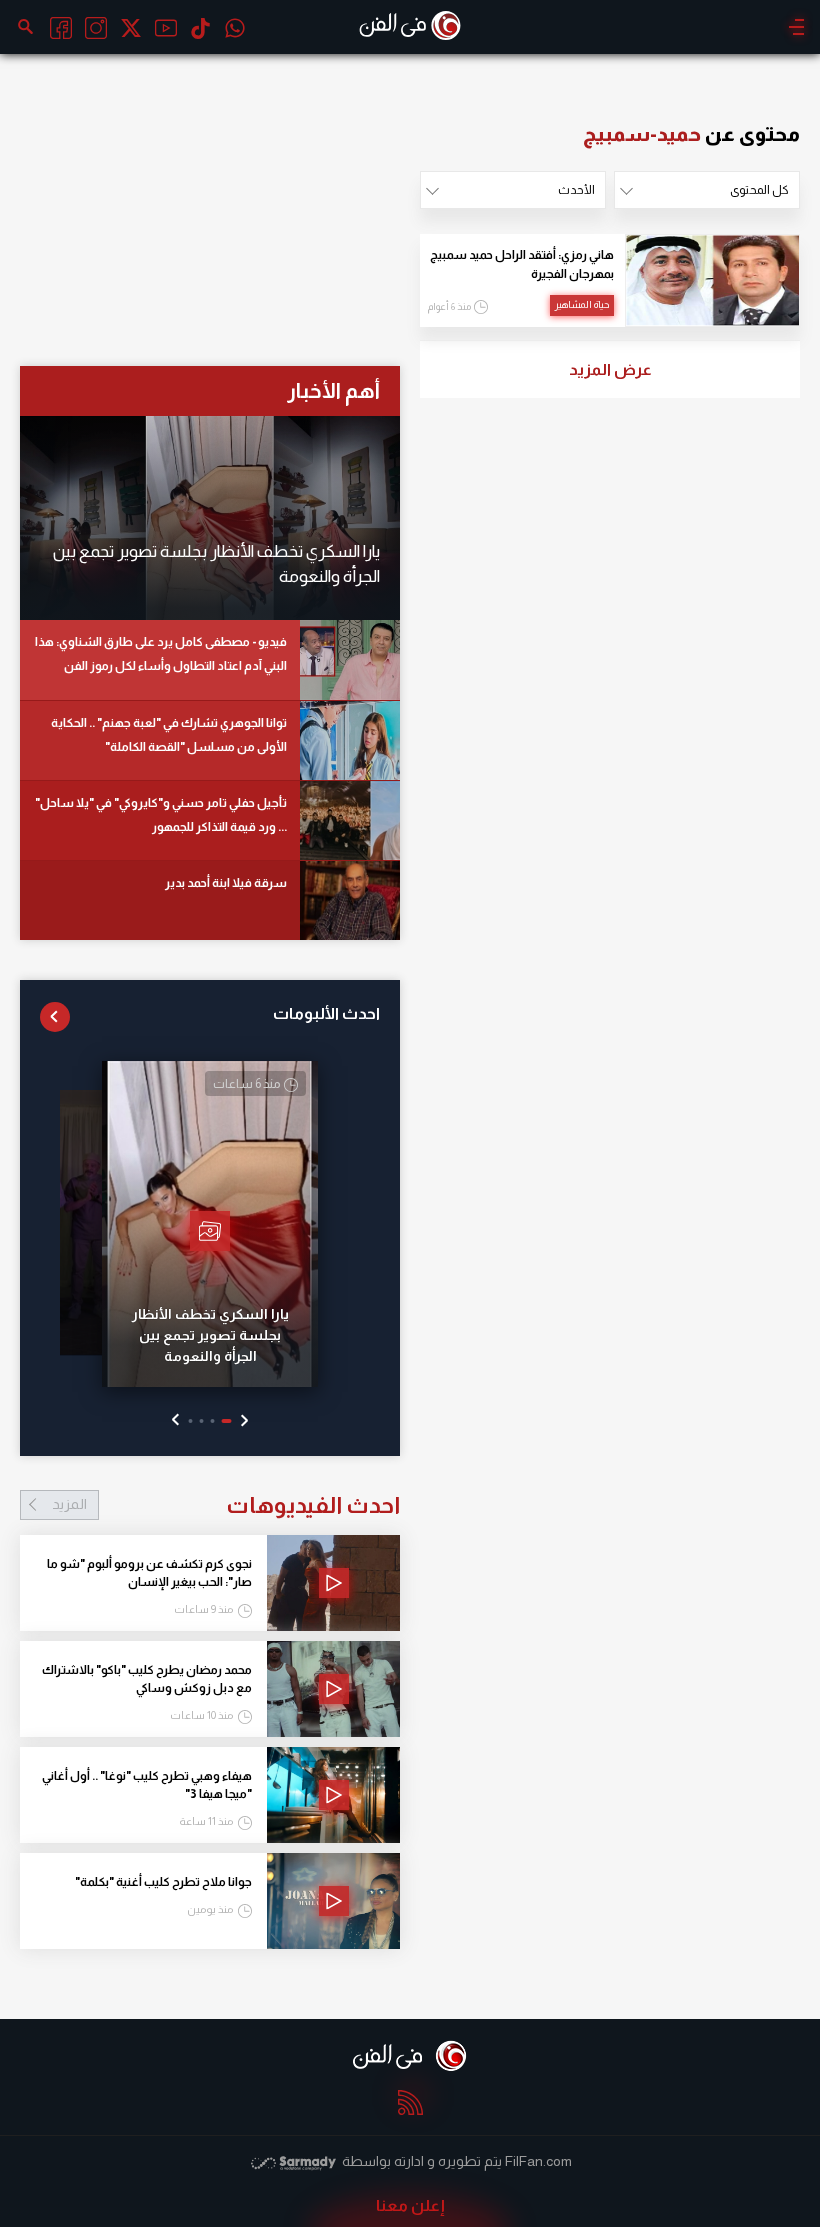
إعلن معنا (410, 2205)
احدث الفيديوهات (226, 1505)
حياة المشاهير (582, 304)
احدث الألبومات (326, 1013)
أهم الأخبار (333, 390)
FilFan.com (538, 2161)
